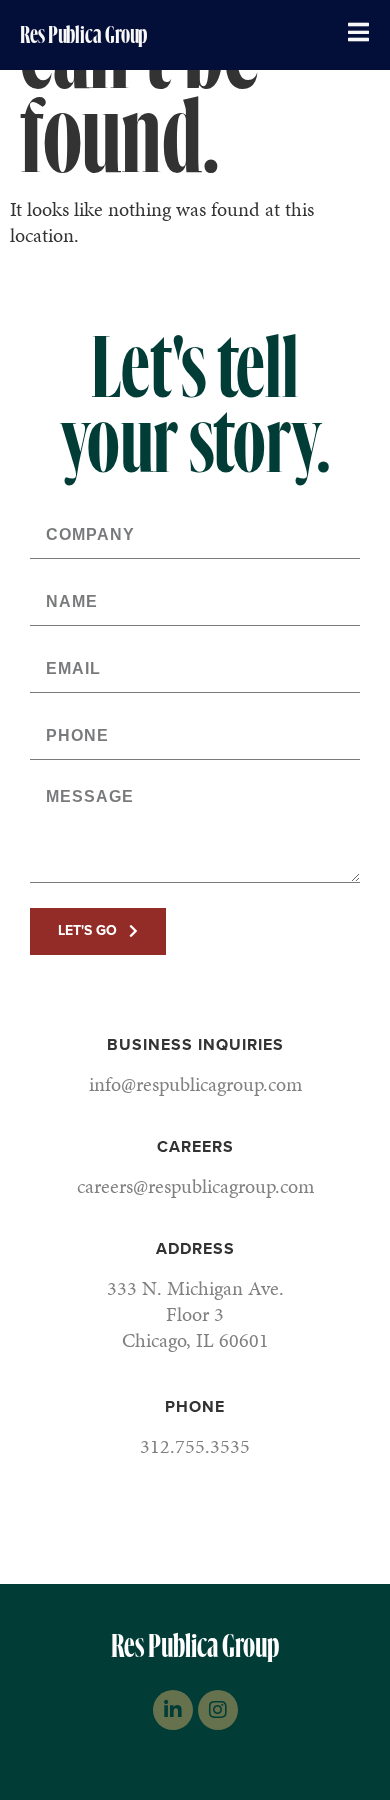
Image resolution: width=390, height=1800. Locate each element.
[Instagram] (218, 1710)
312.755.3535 (195, 1446)
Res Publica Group (83, 35)
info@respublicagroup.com (195, 1084)
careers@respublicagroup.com (195, 1186)
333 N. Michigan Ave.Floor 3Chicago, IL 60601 (195, 1314)
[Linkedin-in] (173, 1710)
